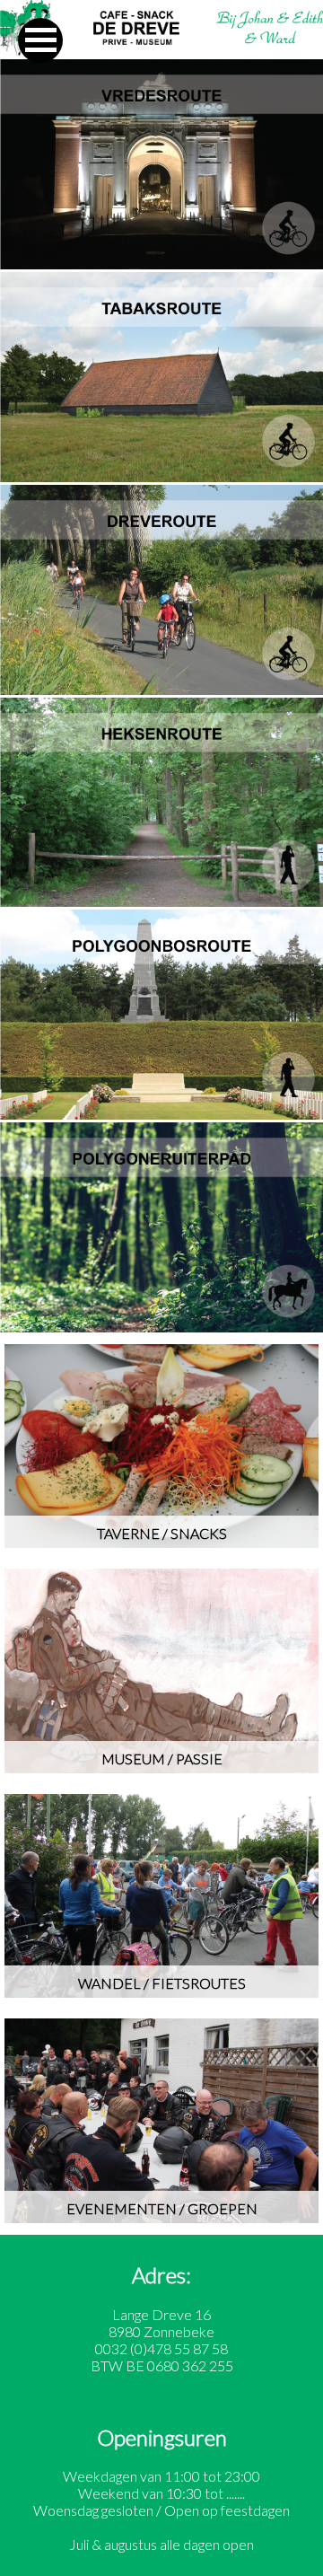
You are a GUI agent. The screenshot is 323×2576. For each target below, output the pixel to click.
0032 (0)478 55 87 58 (161, 2348)
